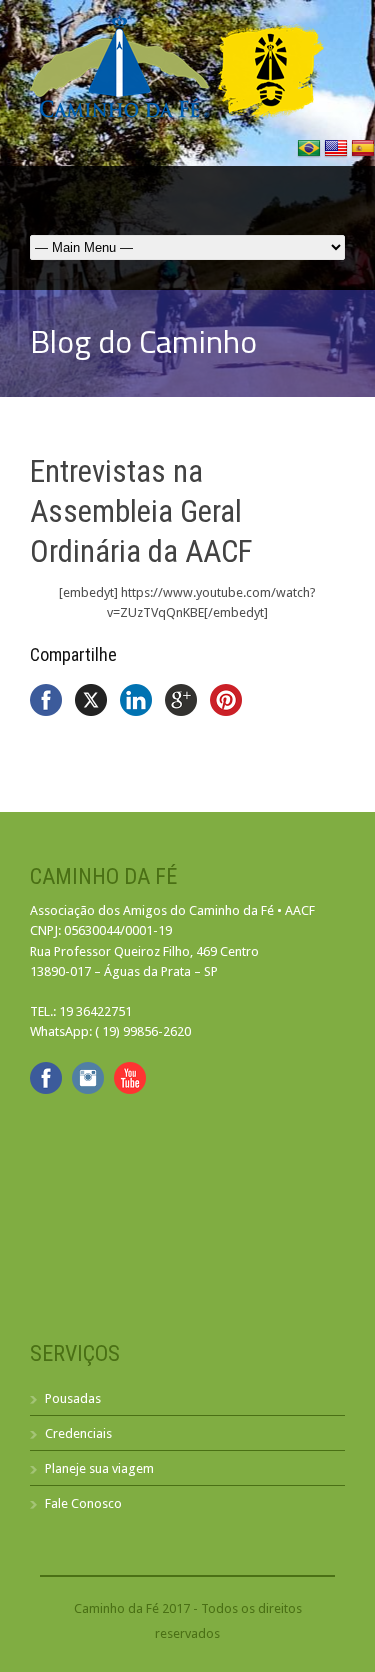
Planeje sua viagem (99, 1468)
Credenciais (78, 1433)
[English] (337, 155)
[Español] (363, 155)
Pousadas (73, 1398)
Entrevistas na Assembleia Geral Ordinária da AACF (141, 512)
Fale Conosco (83, 1503)
